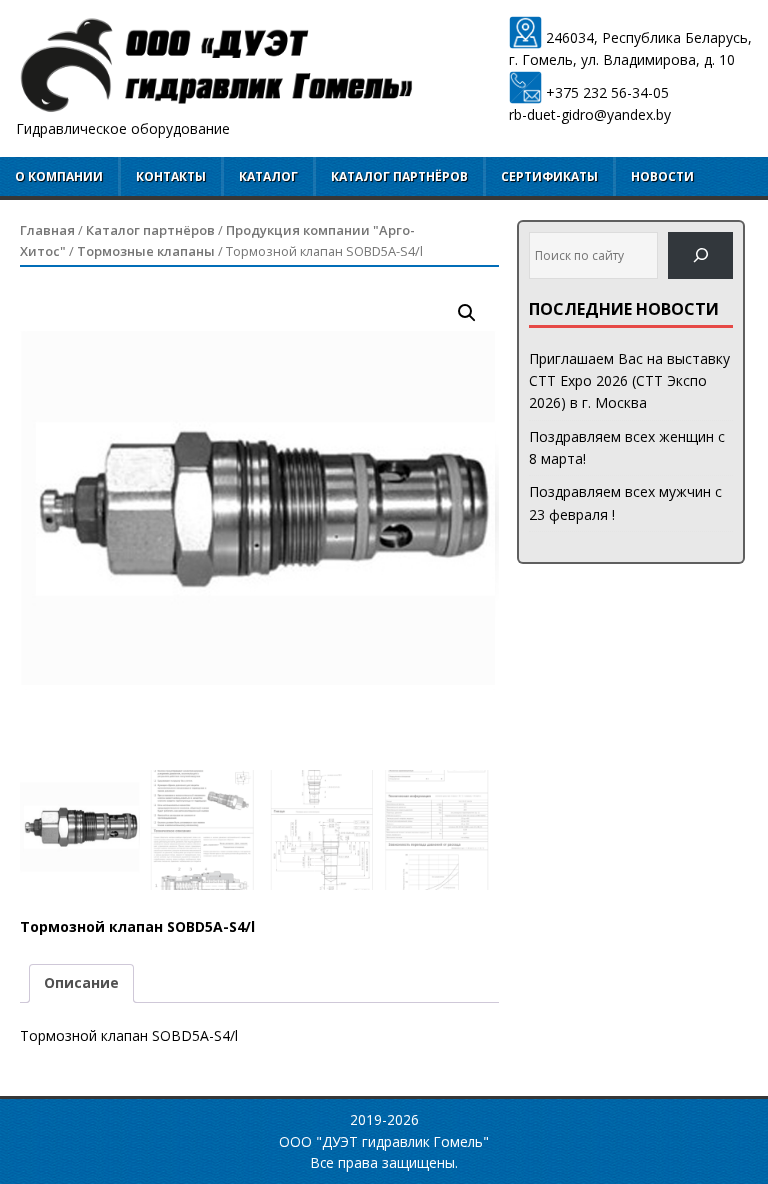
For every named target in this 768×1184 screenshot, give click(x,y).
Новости (662, 176)
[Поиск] (700, 255)
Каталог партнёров (399, 176)
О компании (59, 176)
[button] (467, 313)
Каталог (268, 176)
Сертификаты (549, 176)
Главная (47, 230)
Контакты (171, 176)
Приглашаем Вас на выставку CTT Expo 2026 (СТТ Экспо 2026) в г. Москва (629, 381)
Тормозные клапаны (146, 251)
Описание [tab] (81, 982)
